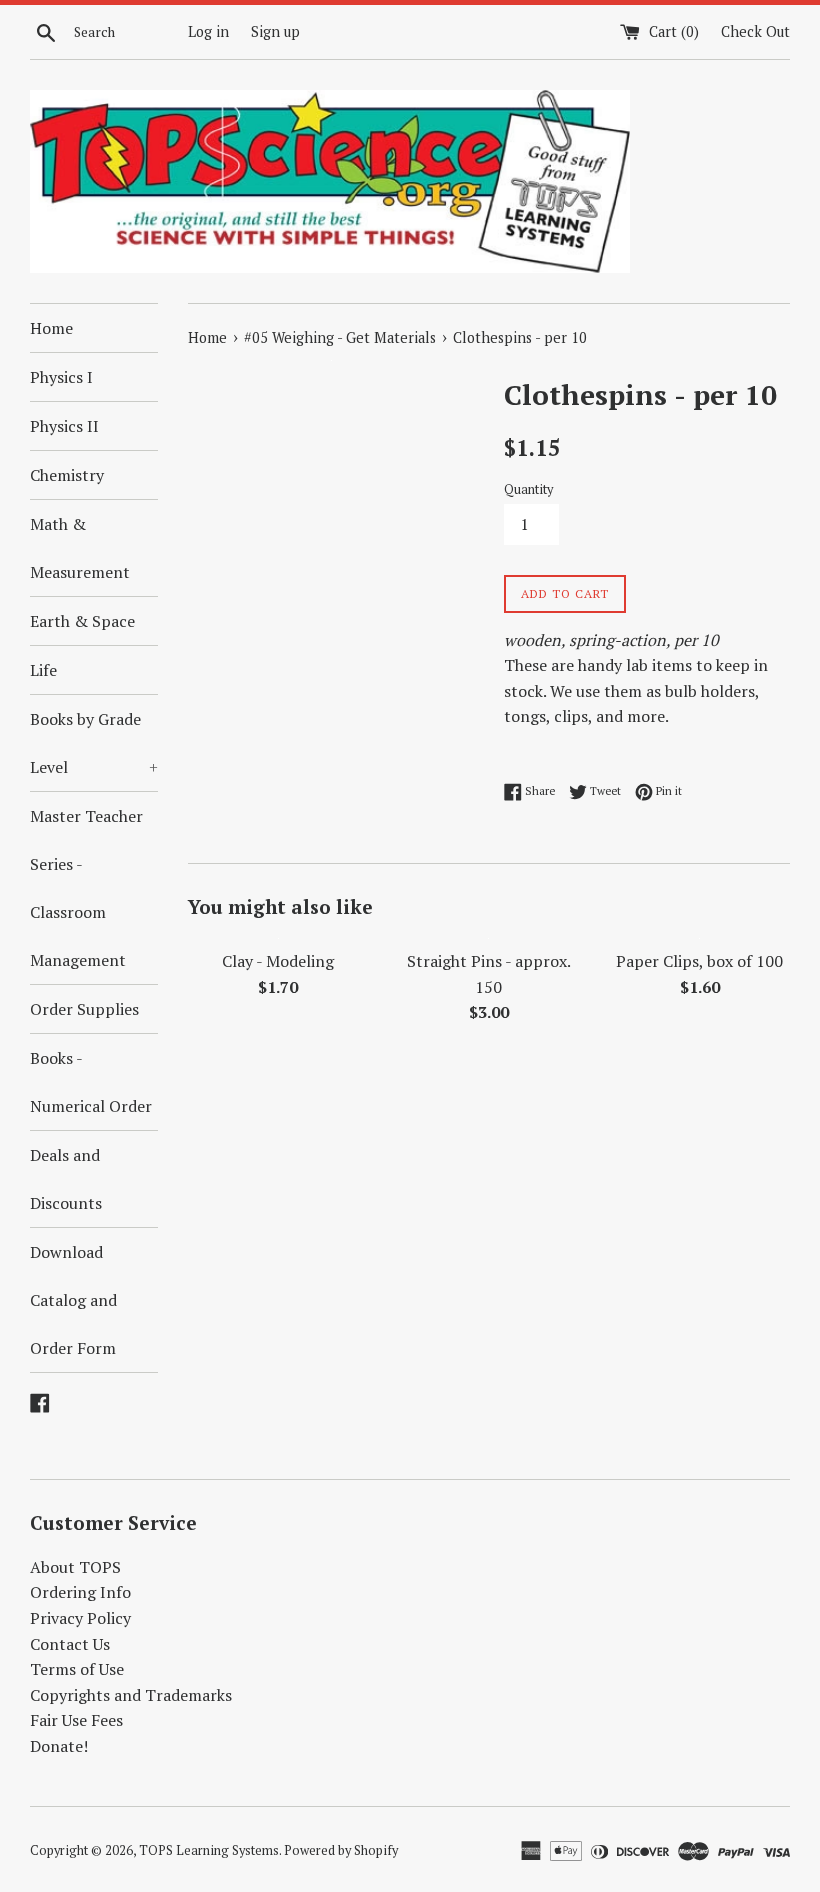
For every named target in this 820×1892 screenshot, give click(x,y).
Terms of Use (77, 1669)
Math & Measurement (80, 548)
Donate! (59, 1746)
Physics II (64, 426)
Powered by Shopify (341, 1850)
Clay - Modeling (278, 961)
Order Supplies (84, 1009)
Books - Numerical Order (91, 1082)
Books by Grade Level (94, 743)
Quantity (528, 489)
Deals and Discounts (66, 1179)
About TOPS (75, 1567)
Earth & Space (82, 621)
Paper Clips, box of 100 (699, 961)
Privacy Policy (80, 1618)
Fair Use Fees (76, 1720)
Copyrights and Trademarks (131, 1695)
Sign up (275, 31)
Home (51, 328)
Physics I (61, 377)
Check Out (755, 31)
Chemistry (67, 475)
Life (43, 670)
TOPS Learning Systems (209, 1850)
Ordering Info (80, 1592)
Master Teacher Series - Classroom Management (86, 888)
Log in (208, 31)
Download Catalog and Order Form (73, 1300)
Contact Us (70, 1644)
